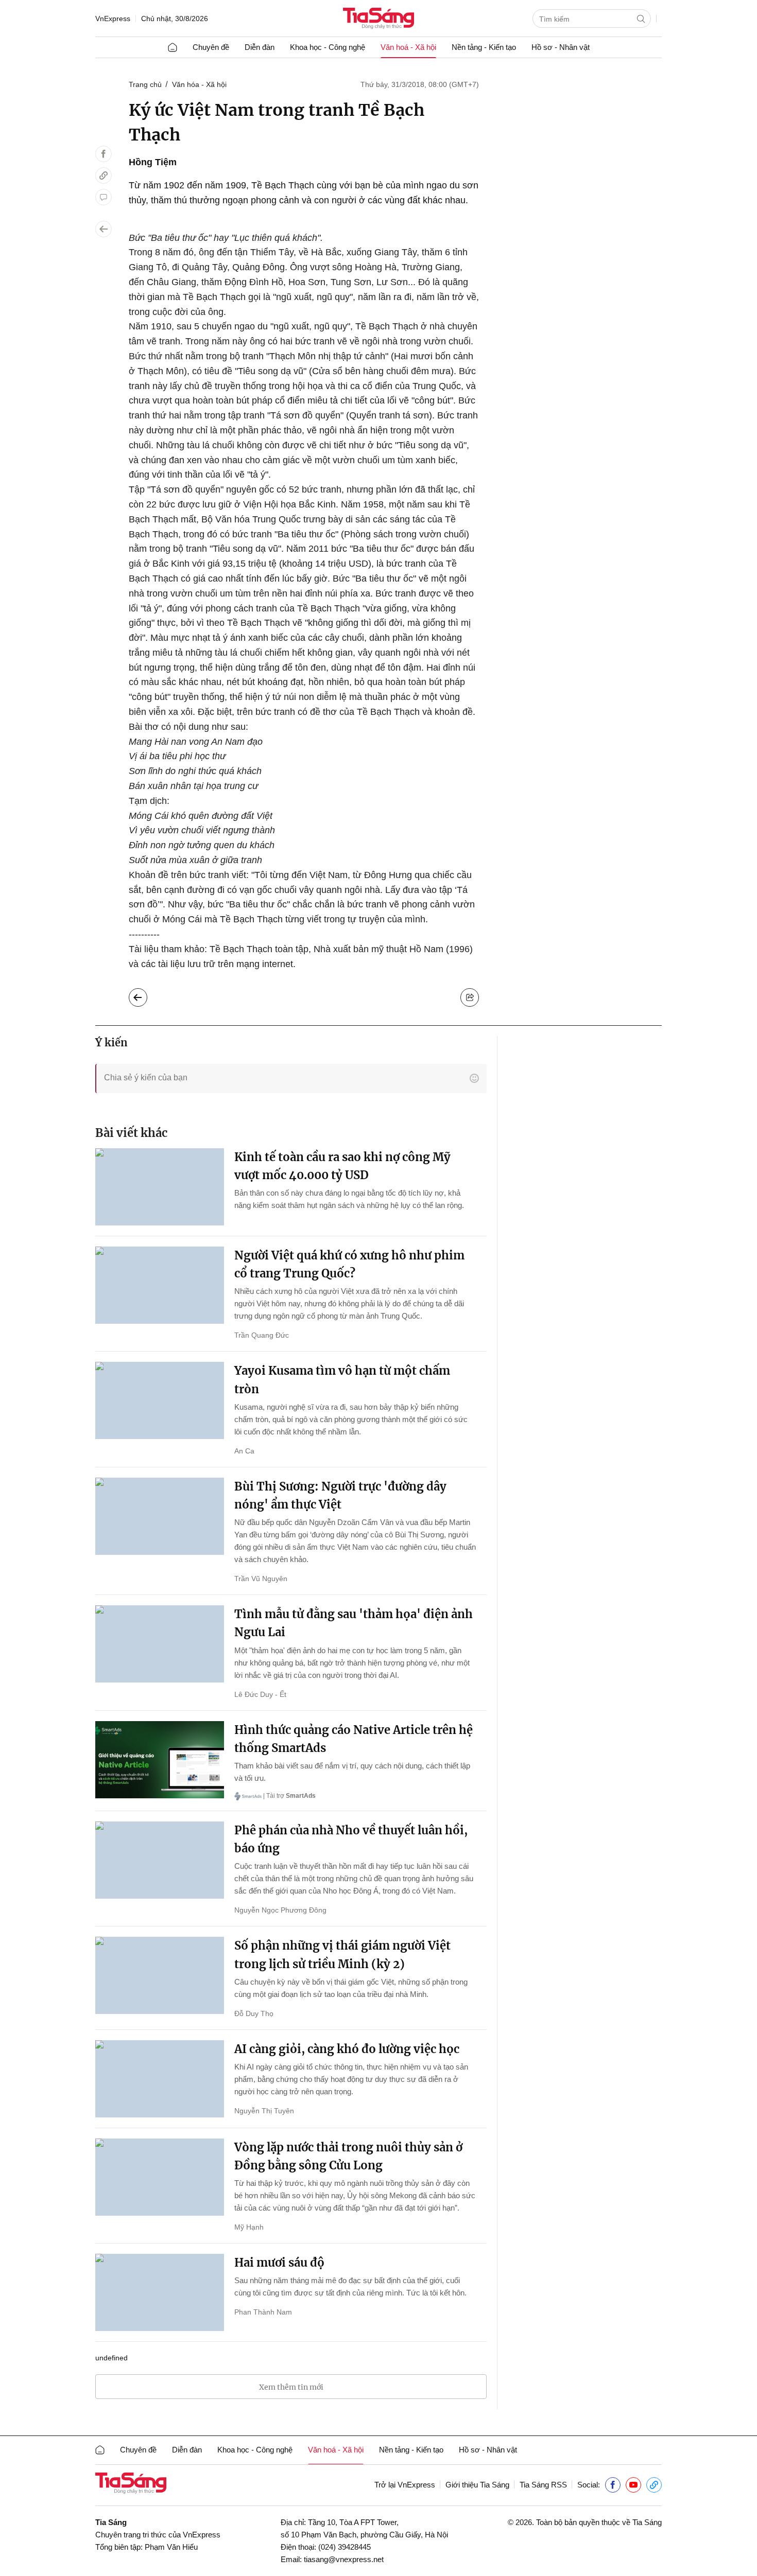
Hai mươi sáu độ (279, 2263)
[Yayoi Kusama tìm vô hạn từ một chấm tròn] (160, 1400)
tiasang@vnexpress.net (344, 2559)
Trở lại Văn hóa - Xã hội (146, 995)
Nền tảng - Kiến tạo (484, 47)
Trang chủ (145, 84)
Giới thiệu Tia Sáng (477, 2485)
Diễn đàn (260, 47)
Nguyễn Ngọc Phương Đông (280, 1910)
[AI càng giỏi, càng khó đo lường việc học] (160, 2079)
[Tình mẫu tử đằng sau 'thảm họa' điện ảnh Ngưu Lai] (160, 1644)
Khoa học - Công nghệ (328, 47)
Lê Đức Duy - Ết (260, 1694)
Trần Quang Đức (262, 1335)
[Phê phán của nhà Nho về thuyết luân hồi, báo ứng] (160, 1860)
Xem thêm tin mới (291, 2387)
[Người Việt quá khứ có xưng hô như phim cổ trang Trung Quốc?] (160, 1285)
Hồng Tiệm (153, 162)
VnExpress (113, 19)
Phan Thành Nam (263, 2312)
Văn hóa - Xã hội (199, 84)
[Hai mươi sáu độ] (160, 2292)
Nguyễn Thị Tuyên (264, 2111)
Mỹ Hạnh (249, 2227)
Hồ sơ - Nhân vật (561, 47)
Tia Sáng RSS (543, 2485)
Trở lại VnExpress (405, 2485)
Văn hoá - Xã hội (408, 47)
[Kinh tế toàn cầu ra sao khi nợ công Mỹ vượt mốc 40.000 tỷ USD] (160, 1187)
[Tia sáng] (378, 19)
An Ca (244, 1451)
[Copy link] (104, 176)
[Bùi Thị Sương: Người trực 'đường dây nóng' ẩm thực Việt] (160, 1516)
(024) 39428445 (345, 2547)
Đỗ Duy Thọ (254, 2013)
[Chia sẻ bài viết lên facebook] (104, 154)
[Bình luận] (104, 197)
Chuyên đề (211, 47)
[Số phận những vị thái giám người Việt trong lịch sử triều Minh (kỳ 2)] (160, 1975)
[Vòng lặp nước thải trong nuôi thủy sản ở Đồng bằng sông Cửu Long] (160, 2177)
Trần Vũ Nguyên (261, 1579)
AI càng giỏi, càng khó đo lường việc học (347, 2049)
